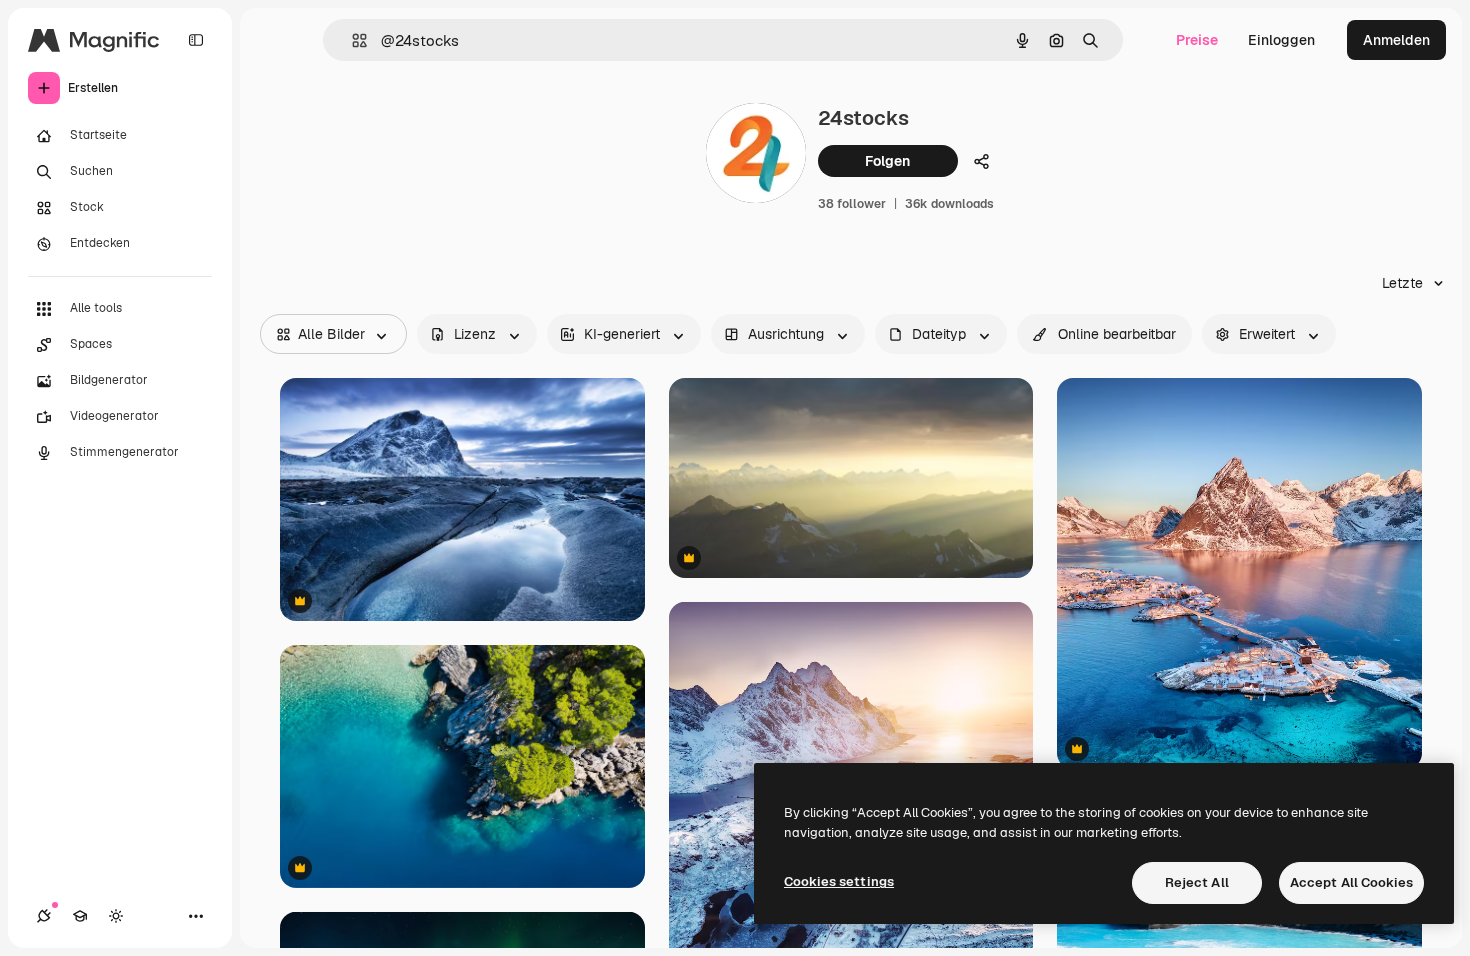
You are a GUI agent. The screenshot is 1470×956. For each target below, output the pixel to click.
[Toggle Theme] (116, 916)
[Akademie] (80, 916)
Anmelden (1396, 40)
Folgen (887, 161)
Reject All (1197, 882)
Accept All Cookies (1351, 882)
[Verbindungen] (44, 916)
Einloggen (1281, 40)
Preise (1197, 40)
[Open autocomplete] (351, 40)
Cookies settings (839, 881)
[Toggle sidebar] (196, 40)
